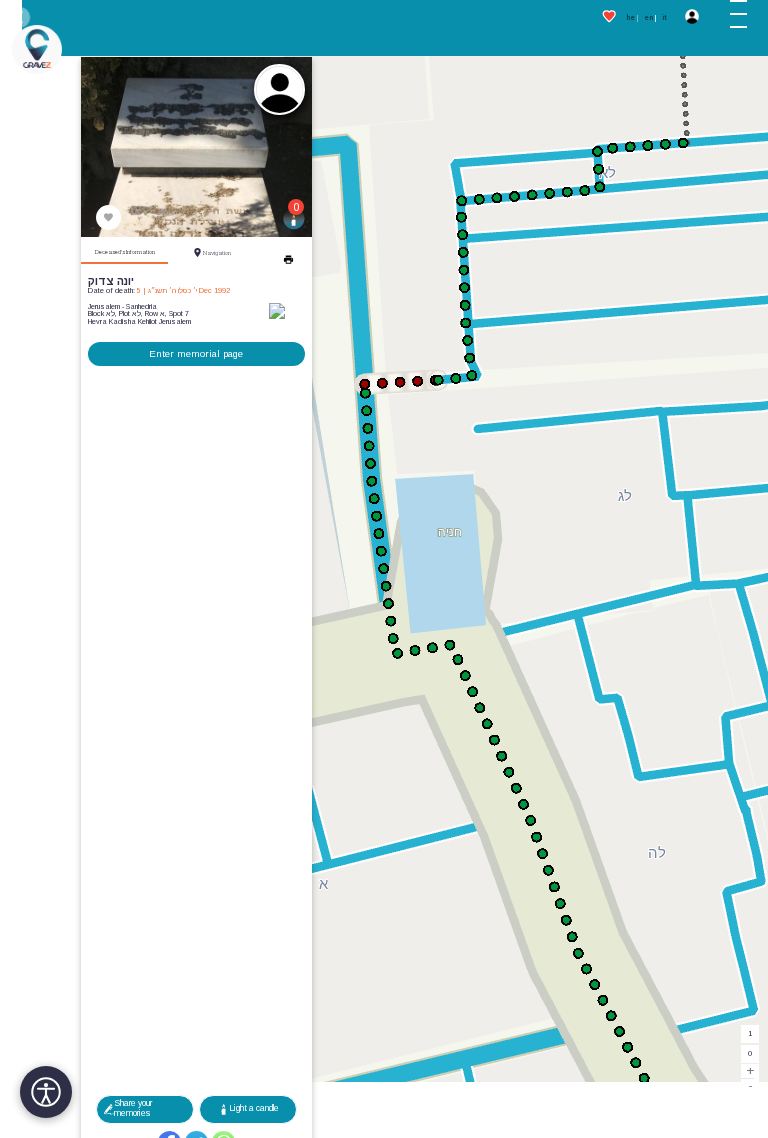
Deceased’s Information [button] (125, 252)
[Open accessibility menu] (46, 1092)
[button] (745, 18)
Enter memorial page (196, 353)
